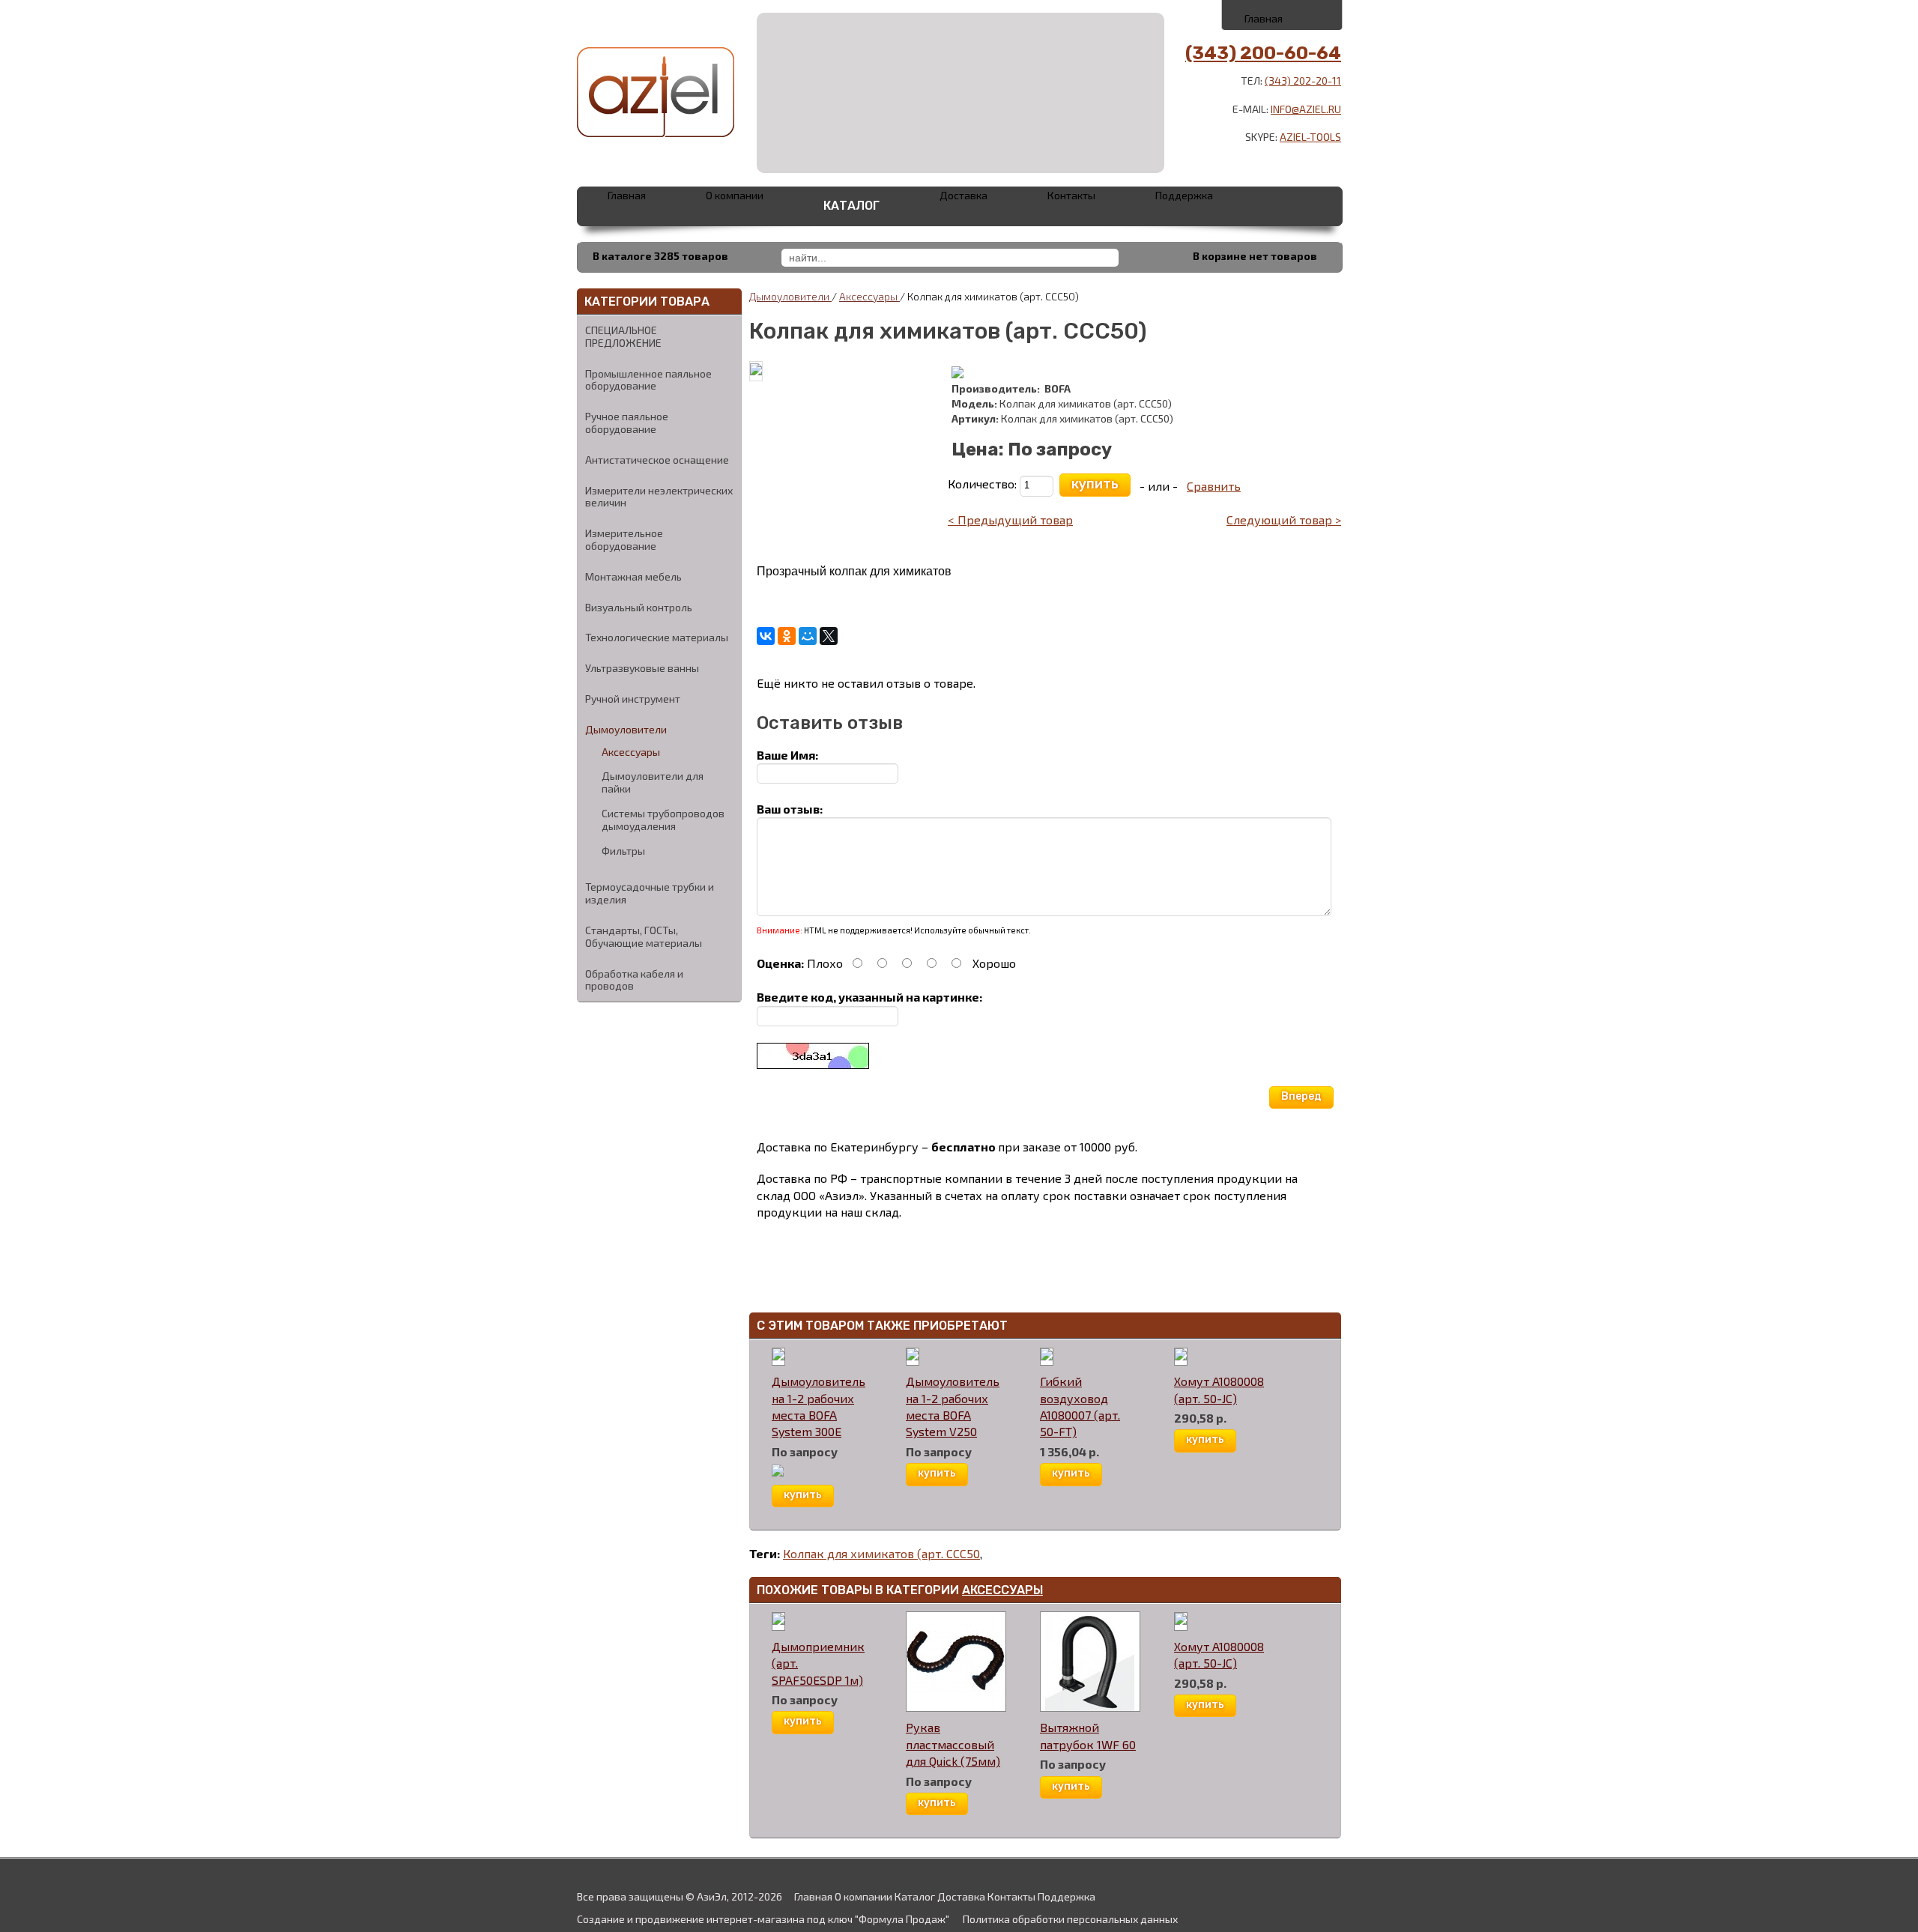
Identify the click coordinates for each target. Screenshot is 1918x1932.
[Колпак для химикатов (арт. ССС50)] (756, 370)
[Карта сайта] (1316, 14)
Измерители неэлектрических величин (659, 497)
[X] (829, 636)
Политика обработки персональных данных (1070, 1919)
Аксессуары (631, 752)
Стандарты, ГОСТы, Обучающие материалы (644, 936)
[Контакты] (1283, 14)
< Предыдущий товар (1010, 520)
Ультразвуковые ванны (642, 668)
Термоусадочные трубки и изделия (650, 893)
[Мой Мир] (808, 636)
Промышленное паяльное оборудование (648, 380)
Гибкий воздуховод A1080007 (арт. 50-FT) (1080, 1406)
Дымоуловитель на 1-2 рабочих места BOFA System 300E (819, 1406)
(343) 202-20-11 (1303, 81)
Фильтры (623, 851)
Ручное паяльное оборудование (627, 423)
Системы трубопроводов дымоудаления (663, 820)
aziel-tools (1310, 137)
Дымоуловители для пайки (653, 782)
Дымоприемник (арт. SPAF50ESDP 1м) (818, 1663)
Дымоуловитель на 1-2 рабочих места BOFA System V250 (953, 1406)
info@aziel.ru (1306, 109)
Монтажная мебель (633, 576)
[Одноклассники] (787, 636)
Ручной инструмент (633, 699)
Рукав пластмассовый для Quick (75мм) (953, 1744)
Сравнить (1214, 486)
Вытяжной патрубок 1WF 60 (1088, 1735)
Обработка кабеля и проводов (634, 980)
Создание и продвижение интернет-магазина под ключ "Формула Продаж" (763, 1919)
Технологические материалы (657, 637)
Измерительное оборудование (624, 539)
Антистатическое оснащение (657, 460)
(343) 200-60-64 (1263, 53)
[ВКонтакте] (766, 636)
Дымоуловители (626, 729)
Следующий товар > (1284, 520)
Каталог (851, 206)
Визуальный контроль (639, 607)
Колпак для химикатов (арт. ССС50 (881, 1553)
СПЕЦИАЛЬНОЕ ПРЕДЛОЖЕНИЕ (623, 336)
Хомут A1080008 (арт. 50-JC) (1219, 1389)
